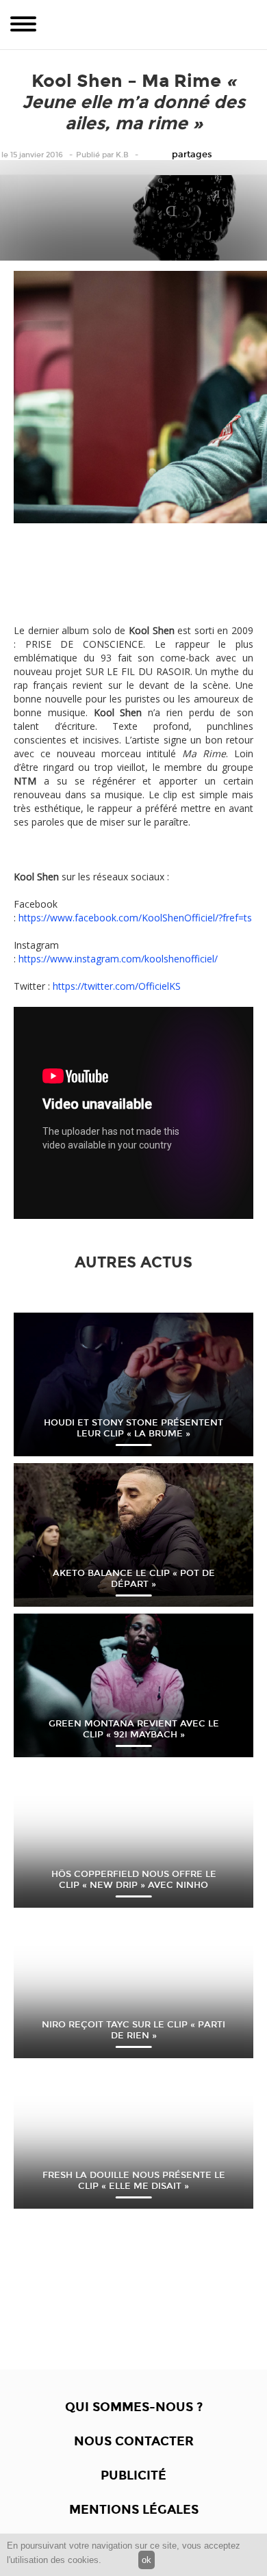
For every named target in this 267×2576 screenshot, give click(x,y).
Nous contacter (134, 2441)
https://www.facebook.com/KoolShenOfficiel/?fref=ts (135, 918)
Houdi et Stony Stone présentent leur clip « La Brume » (133, 1428)
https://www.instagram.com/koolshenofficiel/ (118, 959)
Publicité (133, 2475)
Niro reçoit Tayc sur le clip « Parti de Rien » (133, 2030)
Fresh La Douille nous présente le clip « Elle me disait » (134, 2181)
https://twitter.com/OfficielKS (117, 986)
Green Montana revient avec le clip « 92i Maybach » (134, 1729)
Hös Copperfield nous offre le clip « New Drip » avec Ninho (134, 1880)
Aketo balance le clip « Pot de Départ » (134, 1579)
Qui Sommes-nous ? (134, 2407)
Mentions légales (134, 2510)
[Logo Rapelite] (133, 25)
